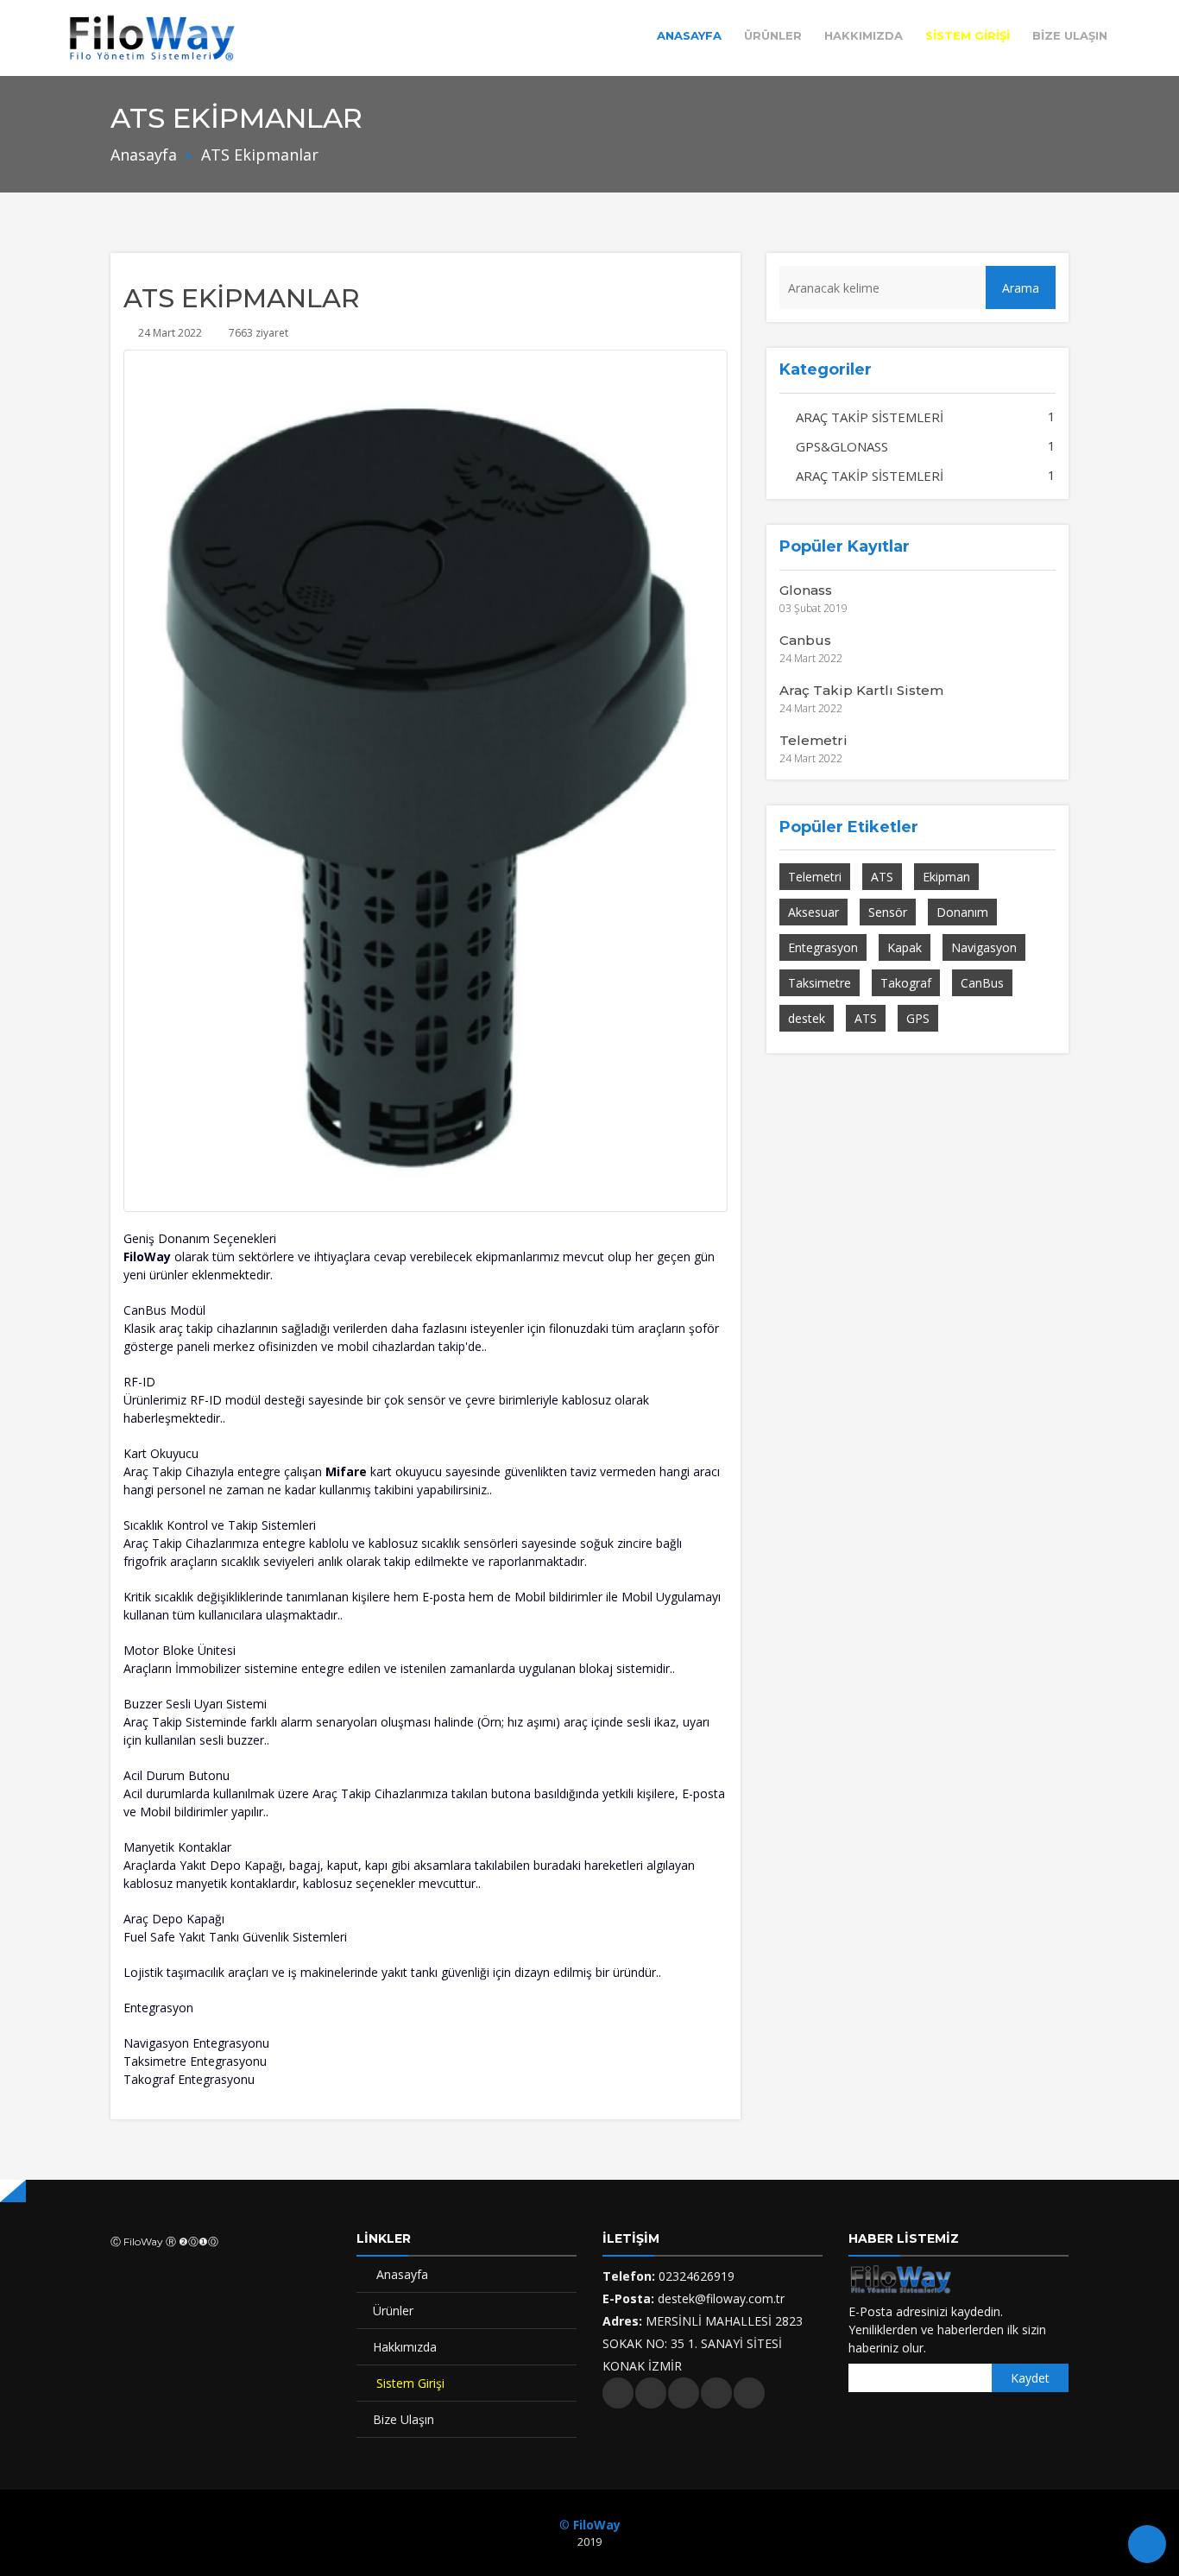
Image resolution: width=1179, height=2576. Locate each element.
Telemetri (813, 740)
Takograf (906, 983)
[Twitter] (618, 2393)
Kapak (905, 947)
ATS (882, 877)
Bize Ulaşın (1070, 35)
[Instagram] (684, 2393)
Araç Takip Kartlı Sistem (861, 690)
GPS (918, 1018)
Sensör (888, 912)
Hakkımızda (864, 35)
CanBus (982, 983)
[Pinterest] (716, 2393)
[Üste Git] (1147, 2544)
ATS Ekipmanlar (258, 155)
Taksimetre (820, 983)
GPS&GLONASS (840, 446)
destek (807, 1018)
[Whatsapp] (749, 2393)
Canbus (805, 640)
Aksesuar (813, 912)
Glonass (806, 590)
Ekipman (946, 877)
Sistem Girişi (968, 35)
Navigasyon (984, 947)
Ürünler (773, 35)
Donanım (962, 912)
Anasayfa (689, 35)
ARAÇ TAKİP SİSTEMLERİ (868, 417)
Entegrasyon (823, 947)
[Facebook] (651, 2393)
